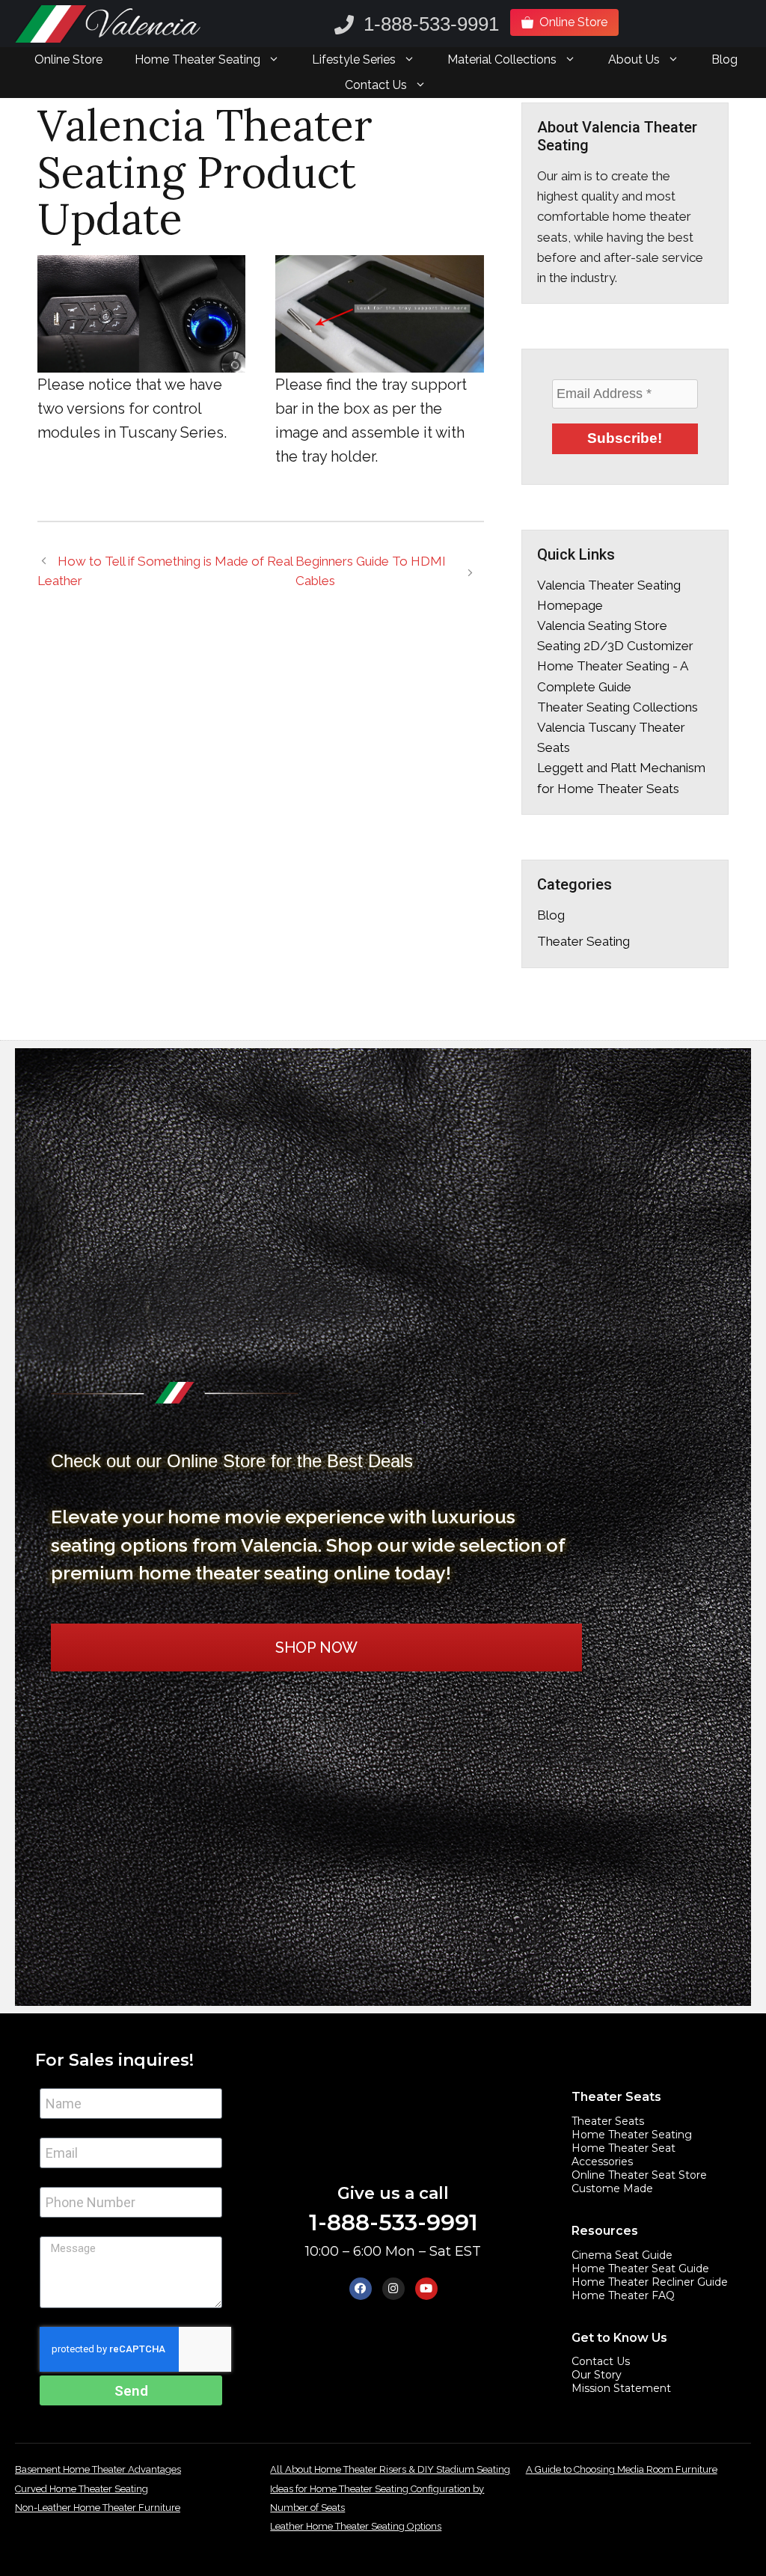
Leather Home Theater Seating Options (356, 2526)
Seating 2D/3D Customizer (615, 646)
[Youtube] (426, 2289)
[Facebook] (361, 2289)
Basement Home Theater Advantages (98, 2469)
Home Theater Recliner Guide (650, 2282)
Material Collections (502, 59)
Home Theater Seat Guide (640, 2268)
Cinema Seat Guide (622, 2255)
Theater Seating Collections (618, 707)
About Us (634, 59)
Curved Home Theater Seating (82, 2489)
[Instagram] (393, 2289)
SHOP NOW (316, 1648)
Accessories (602, 2162)
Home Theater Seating (197, 59)
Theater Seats (608, 2121)
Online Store (68, 59)
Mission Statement (621, 2388)
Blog (724, 59)
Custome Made (612, 2188)
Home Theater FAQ (623, 2295)
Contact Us (376, 85)
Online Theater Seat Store (639, 2175)
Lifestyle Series (354, 59)
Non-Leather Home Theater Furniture (98, 2508)
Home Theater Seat (623, 2148)
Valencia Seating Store (602, 625)
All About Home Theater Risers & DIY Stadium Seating (390, 2469)
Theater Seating (583, 941)
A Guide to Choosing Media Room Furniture (622, 2469)
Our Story (597, 2375)
